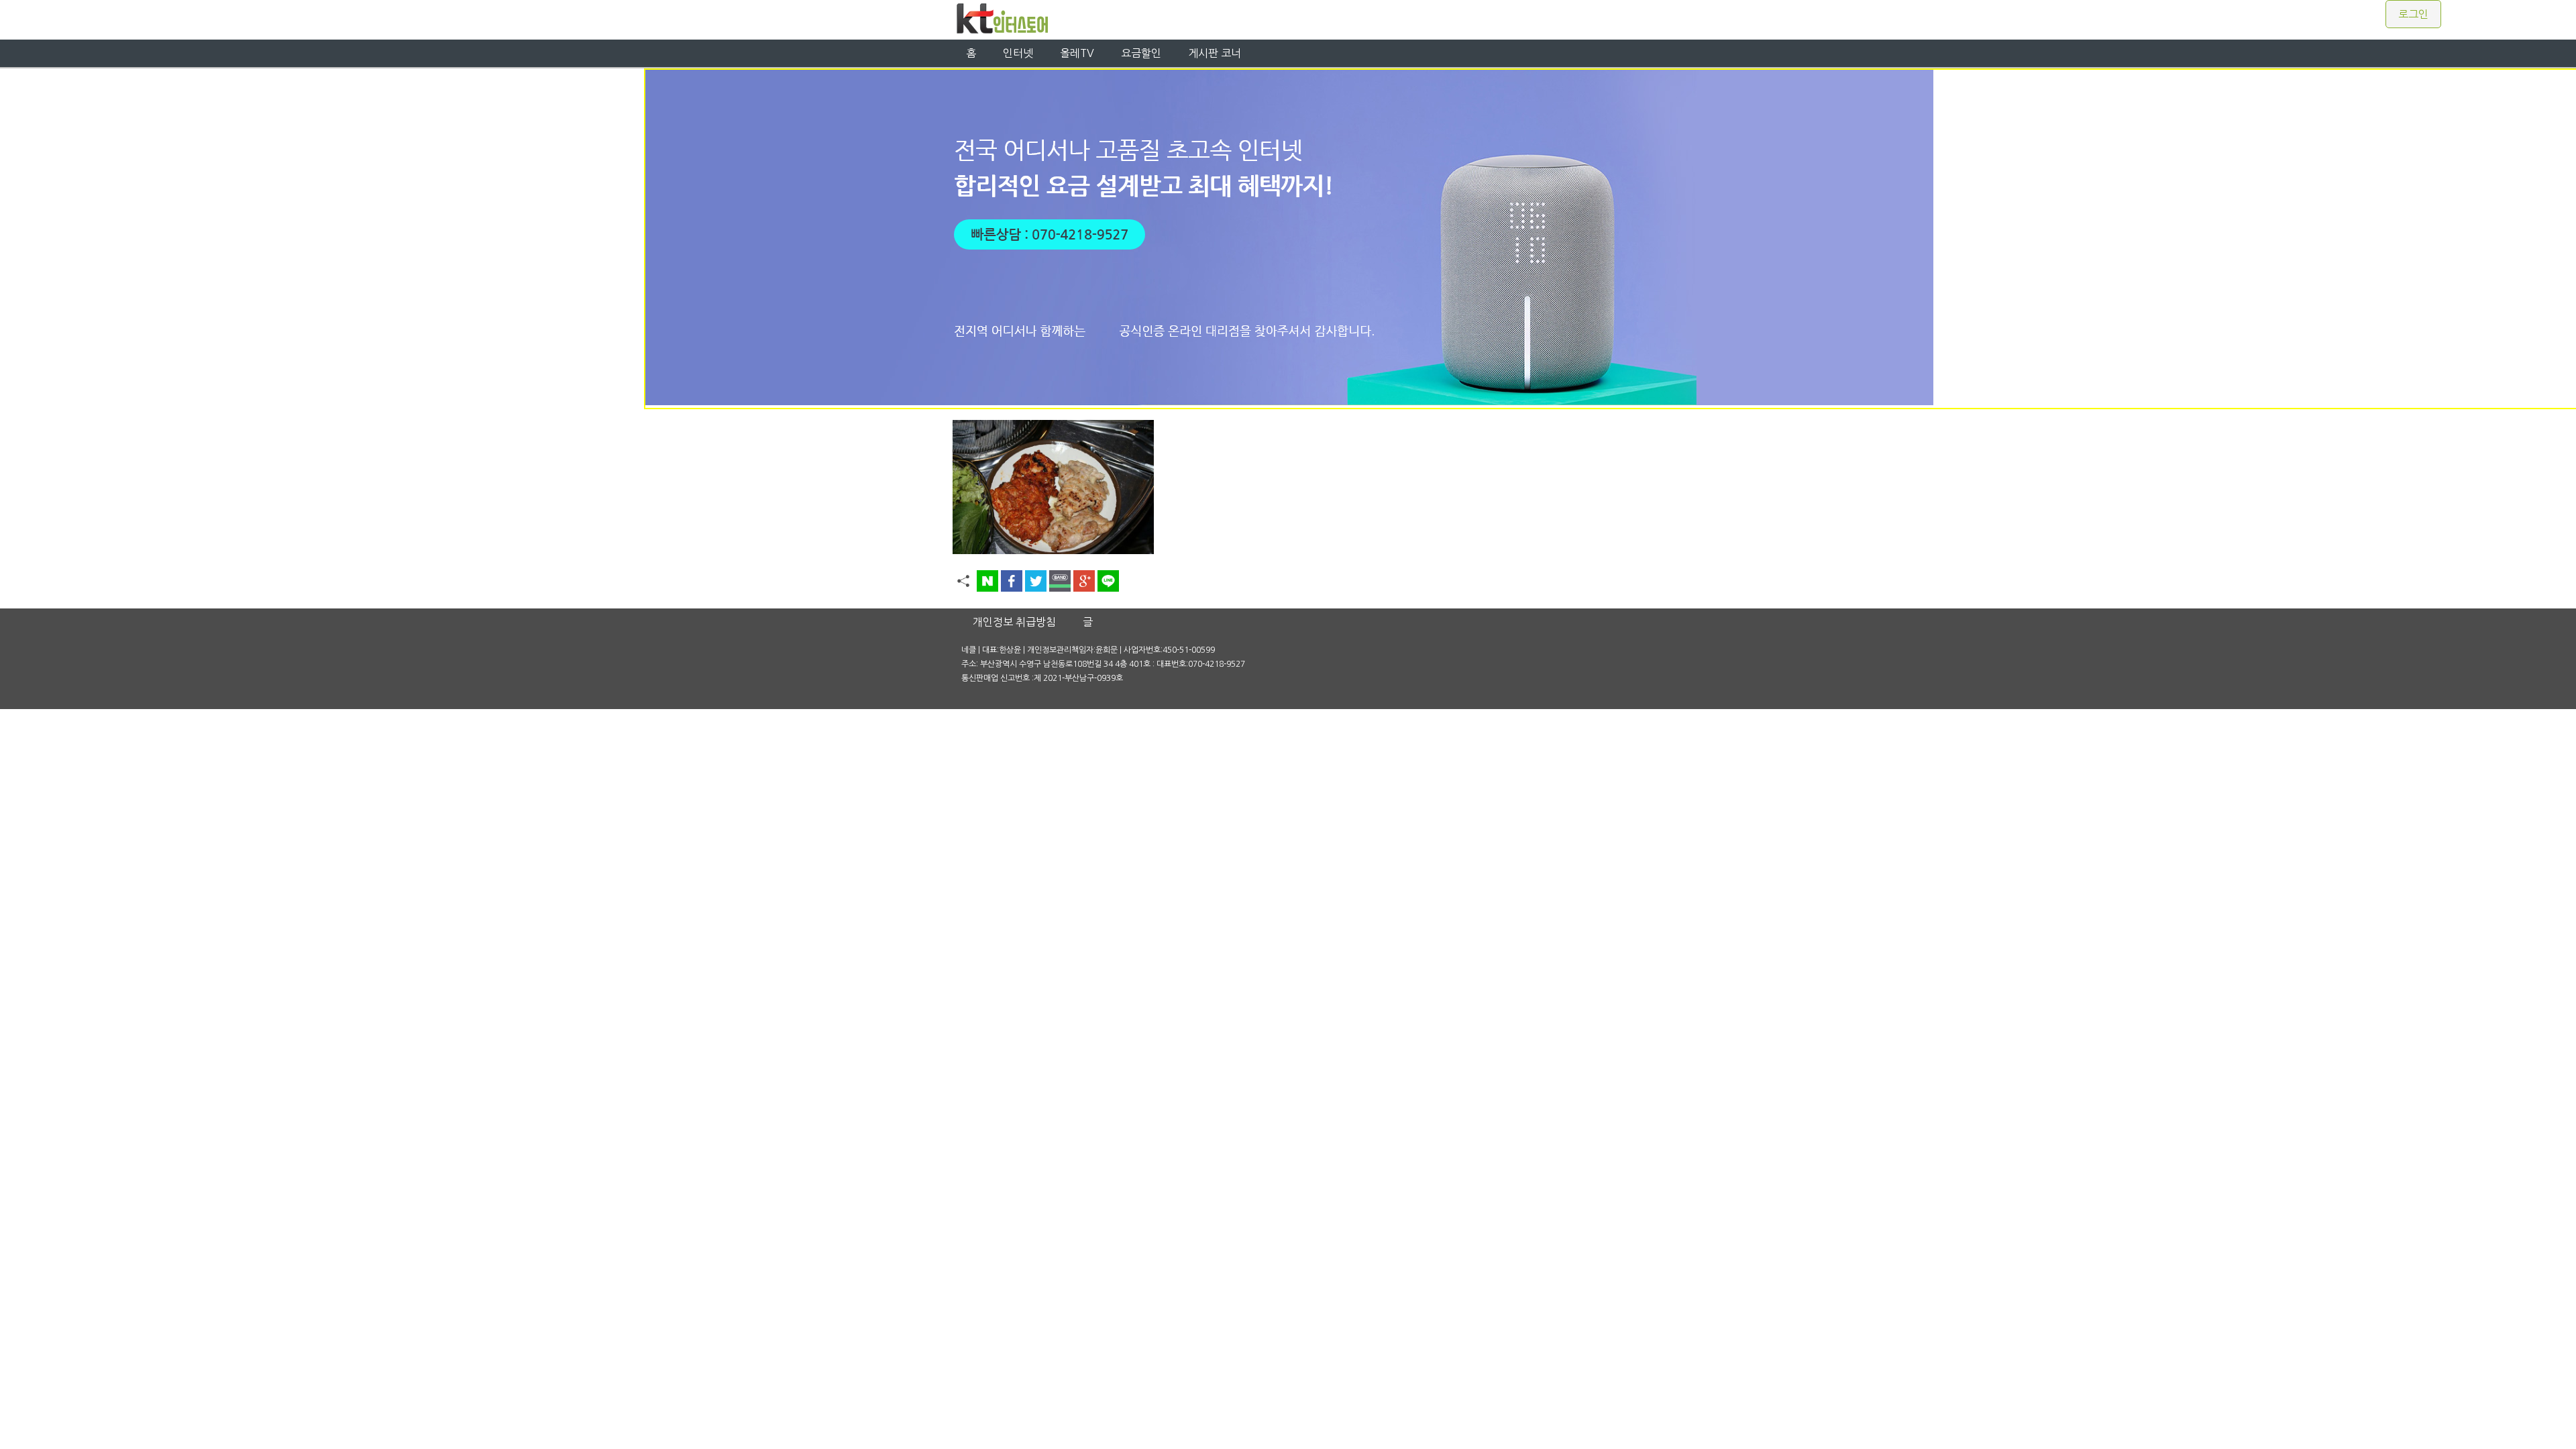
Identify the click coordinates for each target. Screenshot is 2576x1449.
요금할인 (1141, 53)
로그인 (2413, 14)
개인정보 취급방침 (1014, 622)
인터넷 (1018, 53)
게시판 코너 (1215, 53)
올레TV (1077, 53)
